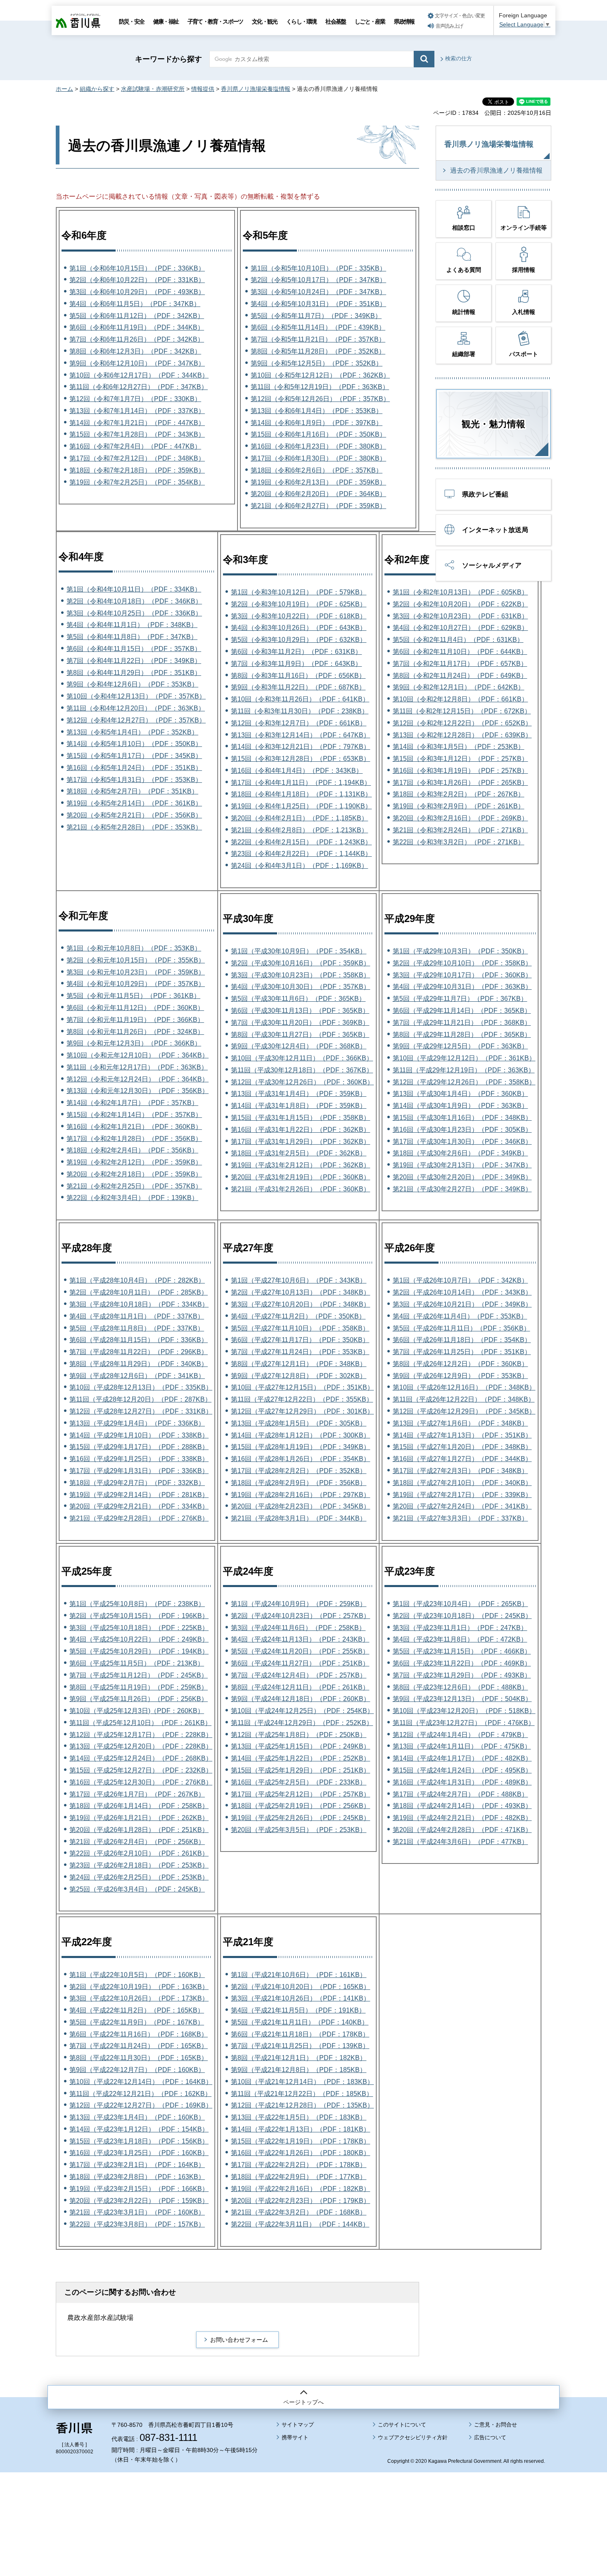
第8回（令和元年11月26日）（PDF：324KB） (135, 1032)
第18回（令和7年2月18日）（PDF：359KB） (137, 470)
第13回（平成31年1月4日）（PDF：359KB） (299, 1094)
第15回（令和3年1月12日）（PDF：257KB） (460, 759)
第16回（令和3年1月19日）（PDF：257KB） (460, 771)
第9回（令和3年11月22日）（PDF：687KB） (298, 687)
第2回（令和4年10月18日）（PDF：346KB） (134, 601)
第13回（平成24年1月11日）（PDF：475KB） (462, 1746)
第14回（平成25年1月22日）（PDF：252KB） (300, 1758)
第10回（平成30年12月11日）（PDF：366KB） (302, 1058)
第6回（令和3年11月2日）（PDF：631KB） (296, 652)
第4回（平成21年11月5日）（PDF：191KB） (298, 2010)
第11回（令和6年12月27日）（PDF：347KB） (139, 387)
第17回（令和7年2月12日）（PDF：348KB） (137, 458)
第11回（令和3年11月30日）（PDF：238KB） (300, 711)
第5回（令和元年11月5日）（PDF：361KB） (133, 996)
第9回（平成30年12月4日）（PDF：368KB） (299, 1046)
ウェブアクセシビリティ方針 (413, 2437)
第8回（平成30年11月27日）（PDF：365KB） (300, 1035)
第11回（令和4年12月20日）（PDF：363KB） (136, 708)
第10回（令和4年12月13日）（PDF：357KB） (136, 696)
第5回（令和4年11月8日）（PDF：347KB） (132, 637)
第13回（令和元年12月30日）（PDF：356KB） (138, 1091)
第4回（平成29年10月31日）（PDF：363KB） (462, 987)
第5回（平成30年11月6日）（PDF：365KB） (298, 999)
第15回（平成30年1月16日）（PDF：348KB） (462, 1118)
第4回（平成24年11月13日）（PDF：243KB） (300, 1639)
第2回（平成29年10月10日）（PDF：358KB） (462, 963)
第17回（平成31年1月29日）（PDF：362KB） (300, 1142)
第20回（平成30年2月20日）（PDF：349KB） (462, 1177)
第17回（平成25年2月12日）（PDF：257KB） (300, 1794)
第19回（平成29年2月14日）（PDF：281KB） (139, 1495)
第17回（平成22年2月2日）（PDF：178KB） (299, 2165)
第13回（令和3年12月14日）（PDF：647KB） (300, 735)
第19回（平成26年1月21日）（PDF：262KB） (139, 1818)
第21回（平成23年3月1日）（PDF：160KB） (137, 2212)
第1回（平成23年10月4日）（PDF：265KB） (460, 1604)
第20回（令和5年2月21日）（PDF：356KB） (134, 815)
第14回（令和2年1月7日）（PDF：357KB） (132, 1103)
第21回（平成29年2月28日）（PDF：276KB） (139, 1518)
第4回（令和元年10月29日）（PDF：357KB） (136, 984)
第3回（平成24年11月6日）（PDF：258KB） (298, 1628)
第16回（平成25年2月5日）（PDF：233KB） (299, 1782)
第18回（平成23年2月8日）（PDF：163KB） (137, 2177)
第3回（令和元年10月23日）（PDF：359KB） (136, 972)
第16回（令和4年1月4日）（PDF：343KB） (297, 771)
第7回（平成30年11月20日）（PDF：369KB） (300, 1023)
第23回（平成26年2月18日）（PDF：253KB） (139, 1865)
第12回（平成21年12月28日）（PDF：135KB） (302, 2105)
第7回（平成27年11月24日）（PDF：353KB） (300, 1352)
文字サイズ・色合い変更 (460, 16)
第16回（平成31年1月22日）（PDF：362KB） (300, 1130)
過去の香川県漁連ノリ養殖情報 (496, 170)
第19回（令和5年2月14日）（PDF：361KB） (134, 803)
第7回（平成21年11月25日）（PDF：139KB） (300, 2046)
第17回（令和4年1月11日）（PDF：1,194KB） (301, 783)
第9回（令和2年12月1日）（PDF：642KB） (459, 687)
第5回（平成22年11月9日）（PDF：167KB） (137, 2022)
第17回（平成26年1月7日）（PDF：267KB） (137, 1794)
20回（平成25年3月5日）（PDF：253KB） (302, 1830)
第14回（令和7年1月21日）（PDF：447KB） (137, 423)
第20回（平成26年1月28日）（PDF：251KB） (139, 1830)
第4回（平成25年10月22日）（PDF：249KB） (139, 1639)
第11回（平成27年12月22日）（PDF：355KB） (302, 1399)
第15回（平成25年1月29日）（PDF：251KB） (300, 1770)
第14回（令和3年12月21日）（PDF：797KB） (300, 747)
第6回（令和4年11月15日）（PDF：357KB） (134, 649)
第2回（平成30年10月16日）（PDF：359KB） (300, 963)
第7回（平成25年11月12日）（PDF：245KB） (139, 1675)
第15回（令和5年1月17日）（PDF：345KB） (134, 756)
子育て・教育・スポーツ (215, 21)
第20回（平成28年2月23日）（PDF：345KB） (300, 1506)
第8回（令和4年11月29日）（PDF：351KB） (134, 673)
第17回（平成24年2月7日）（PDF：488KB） (460, 1794)
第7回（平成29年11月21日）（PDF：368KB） (462, 1023)
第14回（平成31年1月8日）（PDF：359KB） (299, 1106)
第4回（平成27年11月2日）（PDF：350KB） (298, 1316)
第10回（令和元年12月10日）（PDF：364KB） (138, 1055)
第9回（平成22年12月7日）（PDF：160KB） (137, 2070)
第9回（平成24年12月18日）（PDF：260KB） (300, 1699)
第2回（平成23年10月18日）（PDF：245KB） (462, 1616)
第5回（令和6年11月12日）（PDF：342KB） (137, 316)
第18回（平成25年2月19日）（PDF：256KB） (300, 1806)
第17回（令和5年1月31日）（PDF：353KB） (134, 780)
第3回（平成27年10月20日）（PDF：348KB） (300, 1304)
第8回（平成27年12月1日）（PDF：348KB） (299, 1364)
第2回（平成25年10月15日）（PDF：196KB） (139, 1616)
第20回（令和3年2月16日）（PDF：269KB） (460, 818)
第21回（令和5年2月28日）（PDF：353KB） (134, 827)
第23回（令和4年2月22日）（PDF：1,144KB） (301, 854)
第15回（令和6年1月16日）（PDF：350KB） (318, 434)
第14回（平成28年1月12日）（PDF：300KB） (300, 1435)
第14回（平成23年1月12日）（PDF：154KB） (139, 2129)
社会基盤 (336, 21)
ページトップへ (303, 2402)
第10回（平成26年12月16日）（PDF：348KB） (464, 1387)
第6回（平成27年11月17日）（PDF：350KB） (300, 1340)
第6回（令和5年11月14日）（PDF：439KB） (318, 327)
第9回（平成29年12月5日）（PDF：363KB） (460, 1046)
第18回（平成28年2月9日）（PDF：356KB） (299, 1483)
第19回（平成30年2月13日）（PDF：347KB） (462, 1165)
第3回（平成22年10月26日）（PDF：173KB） (139, 1998)
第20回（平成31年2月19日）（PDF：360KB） (300, 1177)
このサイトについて (402, 2425)
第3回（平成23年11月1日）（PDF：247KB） (460, 1628)
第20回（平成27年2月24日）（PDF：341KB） (462, 1506)
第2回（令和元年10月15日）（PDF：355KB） (136, 960)
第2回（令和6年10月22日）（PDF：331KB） (137, 280)
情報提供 (203, 89)
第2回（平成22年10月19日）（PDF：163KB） (139, 1987)
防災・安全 (132, 21)
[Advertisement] (303, 2501)
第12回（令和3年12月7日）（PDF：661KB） (299, 723)
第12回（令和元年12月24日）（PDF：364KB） (138, 1079)
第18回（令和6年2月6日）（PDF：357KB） (317, 470)
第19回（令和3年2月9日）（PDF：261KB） (459, 806)
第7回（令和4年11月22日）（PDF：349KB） (134, 661)
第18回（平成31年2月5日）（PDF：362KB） (299, 1153)
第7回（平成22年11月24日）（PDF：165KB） (139, 2046)
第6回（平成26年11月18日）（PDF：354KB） (462, 1340)
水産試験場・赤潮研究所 (153, 89)
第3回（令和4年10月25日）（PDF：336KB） (134, 613)
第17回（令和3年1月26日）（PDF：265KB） (460, 783)
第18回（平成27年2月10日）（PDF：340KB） (462, 1483)
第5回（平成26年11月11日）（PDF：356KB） (461, 1328)
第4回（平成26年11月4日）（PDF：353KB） (460, 1316)
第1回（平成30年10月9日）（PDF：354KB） (299, 951)
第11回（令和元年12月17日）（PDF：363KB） (137, 1067)
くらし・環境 (301, 21)
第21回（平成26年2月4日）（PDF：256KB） (137, 1842)
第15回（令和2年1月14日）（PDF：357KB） (134, 1115)
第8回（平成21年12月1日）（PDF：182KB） (299, 2058)
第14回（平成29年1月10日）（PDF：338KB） (139, 1435)
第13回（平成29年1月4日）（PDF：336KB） (137, 1423)
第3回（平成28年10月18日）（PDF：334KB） (139, 1304)
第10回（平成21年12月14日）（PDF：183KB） (302, 2082)
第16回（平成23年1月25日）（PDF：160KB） (139, 2153)
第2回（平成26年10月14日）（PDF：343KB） (462, 1292)
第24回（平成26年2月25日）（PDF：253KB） (139, 1877)
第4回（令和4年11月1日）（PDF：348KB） (132, 625)
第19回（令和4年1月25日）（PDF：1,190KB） (301, 806)
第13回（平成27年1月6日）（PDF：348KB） (460, 1423)
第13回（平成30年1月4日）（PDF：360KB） (460, 1094)
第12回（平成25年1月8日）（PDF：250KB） (299, 1735)
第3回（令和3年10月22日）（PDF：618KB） (299, 616)
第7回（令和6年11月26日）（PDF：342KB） (137, 339)
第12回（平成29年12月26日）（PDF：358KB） (464, 1082)
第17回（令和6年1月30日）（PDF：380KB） (318, 458)
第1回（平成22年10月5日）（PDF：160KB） (137, 1975)
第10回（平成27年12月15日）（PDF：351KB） (302, 1387)
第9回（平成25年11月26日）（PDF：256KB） (139, 1699)
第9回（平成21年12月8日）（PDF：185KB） (299, 2070)
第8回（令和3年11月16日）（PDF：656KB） (298, 676)
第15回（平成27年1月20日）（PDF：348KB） (462, 1447)
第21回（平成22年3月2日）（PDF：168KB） (299, 2212)
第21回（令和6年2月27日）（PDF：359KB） (318, 506)
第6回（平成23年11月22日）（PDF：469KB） (462, 1663)
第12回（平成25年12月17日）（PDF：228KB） (141, 1735)
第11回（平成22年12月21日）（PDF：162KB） (140, 2094)
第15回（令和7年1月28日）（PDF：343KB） (137, 434)
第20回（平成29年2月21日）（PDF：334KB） (139, 1506)
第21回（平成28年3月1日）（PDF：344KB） (299, 1518)
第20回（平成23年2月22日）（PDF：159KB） (139, 2201)
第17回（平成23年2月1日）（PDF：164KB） (137, 2165)
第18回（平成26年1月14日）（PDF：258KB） (139, 1806)
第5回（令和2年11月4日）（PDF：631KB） (458, 640)
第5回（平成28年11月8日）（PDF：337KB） (137, 1328)
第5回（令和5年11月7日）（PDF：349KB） (316, 316)
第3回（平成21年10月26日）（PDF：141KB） (300, 1998)
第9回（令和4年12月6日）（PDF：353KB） (132, 684)
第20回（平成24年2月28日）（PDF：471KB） (462, 1830)
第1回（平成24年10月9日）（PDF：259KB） (299, 1604)
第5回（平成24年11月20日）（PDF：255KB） (300, 1651)
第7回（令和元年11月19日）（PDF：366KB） (135, 1020)
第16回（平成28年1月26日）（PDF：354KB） (300, 1459)
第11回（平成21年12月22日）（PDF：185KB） (302, 2094)
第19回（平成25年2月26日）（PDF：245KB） (300, 1818)
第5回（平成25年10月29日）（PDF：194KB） (139, 1651)
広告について (490, 2437)
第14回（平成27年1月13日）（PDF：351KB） (462, 1435)
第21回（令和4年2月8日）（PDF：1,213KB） (299, 830)
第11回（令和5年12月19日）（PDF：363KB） (320, 387)
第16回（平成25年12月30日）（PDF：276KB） (141, 1782)
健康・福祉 (166, 21)
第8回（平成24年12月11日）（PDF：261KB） (300, 1687)
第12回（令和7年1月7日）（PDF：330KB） (135, 399)
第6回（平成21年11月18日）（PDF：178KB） (300, 2034)
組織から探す (97, 89)
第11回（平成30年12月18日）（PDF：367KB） (302, 1070)
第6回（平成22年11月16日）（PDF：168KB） (139, 2034)
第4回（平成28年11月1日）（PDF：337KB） (137, 1316)
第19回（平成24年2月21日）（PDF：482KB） (462, 1818)
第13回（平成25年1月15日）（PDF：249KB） (300, 1746)
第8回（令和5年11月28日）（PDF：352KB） (318, 351)
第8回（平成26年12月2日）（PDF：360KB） (460, 1364)
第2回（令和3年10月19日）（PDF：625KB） (299, 604)
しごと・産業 (370, 21)
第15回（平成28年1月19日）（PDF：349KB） (300, 1447)
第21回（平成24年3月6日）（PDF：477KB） (460, 1842)
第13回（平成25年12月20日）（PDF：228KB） (141, 1746)
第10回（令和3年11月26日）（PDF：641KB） (300, 699)
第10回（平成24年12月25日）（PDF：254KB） (302, 1711)
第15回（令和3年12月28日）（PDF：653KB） (300, 759)
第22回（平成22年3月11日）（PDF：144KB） (300, 2224)
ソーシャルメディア (492, 565)
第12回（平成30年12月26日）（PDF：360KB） (302, 1082)
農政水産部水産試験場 (100, 2318)
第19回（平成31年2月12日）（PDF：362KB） (300, 1165)
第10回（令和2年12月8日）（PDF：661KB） (460, 699)
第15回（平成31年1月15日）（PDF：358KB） (300, 1118)
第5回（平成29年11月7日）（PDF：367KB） (460, 999)
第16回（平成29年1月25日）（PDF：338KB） (139, 1459)
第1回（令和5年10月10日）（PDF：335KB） (318, 268)
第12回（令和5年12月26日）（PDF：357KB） (320, 399)
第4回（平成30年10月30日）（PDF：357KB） (300, 987)
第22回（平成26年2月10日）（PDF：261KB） (139, 1853)
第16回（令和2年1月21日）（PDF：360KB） (134, 1127)
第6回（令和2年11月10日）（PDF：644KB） (460, 652)
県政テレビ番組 (485, 494)
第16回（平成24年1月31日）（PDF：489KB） (462, 1782)
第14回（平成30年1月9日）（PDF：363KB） (460, 1106)
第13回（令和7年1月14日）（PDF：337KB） (137, 411)
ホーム (64, 89)
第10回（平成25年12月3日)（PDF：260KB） (137, 1711)
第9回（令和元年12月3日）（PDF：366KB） (134, 1043)
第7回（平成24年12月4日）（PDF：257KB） (299, 1675)
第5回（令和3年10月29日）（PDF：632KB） (299, 640)
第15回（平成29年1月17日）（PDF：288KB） (139, 1447)
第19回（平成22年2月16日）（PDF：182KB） (300, 2189)
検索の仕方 (459, 58)
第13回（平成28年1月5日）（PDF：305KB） (299, 1423)
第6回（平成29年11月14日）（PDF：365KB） (462, 1011)
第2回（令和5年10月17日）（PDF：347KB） (318, 280)
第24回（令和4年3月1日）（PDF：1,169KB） (299, 866)
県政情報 (404, 21)
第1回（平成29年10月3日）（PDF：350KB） (460, 951)
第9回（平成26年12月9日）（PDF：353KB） (460, 1376)
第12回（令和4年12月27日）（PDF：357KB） (136, 720)
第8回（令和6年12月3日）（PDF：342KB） (135, 351)
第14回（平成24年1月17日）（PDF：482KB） (462, 1758)
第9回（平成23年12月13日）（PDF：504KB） (462, 1699)
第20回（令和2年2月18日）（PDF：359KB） (134, 1174)
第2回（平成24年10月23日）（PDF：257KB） (300, 1616)
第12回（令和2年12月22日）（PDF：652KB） (462, 723)
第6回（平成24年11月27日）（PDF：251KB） (300, 1663)
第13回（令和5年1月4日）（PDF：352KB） (132, 732)
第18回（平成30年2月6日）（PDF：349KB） (460, 1153)
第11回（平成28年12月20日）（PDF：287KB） (140, 1399)
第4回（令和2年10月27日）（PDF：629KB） (460, 628)
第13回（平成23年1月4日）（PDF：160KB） (137, 2117)
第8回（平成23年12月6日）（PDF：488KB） (460, 1687)
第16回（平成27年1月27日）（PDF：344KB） (462, 1459)
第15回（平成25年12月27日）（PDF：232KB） (141, 1770)
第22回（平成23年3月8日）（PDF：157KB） (137, 2224)
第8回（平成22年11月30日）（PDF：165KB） (139, 2058)
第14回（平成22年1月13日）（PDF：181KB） (300, 2129)
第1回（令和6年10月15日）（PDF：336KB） (137, 268)
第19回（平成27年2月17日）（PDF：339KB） (462, 1495)
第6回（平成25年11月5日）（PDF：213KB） (137, 1663)
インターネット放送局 (495, 530)
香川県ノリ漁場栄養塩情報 (256, 89)
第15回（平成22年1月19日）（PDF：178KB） (300, 2141)
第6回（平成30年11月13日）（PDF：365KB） (300, 1011)
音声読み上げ (449, 26)
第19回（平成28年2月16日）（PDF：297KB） (300, 1495)
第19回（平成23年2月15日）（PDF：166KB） (139, 2189)
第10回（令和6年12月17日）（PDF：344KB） (139, 375)
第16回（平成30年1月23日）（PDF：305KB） (462, 1130)
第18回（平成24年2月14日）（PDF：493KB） (462, 1806)
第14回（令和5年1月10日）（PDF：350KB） (134, 744)
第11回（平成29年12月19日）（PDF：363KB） (464, 1070)
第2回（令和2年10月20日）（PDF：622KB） (460, 604)
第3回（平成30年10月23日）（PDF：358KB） (300, 975)
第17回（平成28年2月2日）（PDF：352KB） (299, 1471)
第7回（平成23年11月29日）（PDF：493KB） (462, 1675)
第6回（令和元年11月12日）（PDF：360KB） (135, 1008)
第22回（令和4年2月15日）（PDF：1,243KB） (301, 842)
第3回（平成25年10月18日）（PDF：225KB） (139, 1628)
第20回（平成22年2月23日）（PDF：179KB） (300, 2201)
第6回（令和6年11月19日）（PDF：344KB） (137, 327)
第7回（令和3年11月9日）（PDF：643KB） (296, 664)
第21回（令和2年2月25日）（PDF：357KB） (134, 1186)
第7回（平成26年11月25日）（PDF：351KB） (462, 1352)
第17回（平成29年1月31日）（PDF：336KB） (139, 1471)
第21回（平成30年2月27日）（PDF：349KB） (462, 1189)
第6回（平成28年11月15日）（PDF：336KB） (139, 1340)
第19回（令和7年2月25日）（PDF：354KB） (137, 482)
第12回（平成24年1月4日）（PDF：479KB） (460, 1735)
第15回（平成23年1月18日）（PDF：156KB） (139, 2141)
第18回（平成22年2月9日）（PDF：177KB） (299, 2177)
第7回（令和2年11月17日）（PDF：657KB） (460, 664)
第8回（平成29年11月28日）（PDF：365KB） (462, 1035)
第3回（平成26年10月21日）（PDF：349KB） (462, 1304)
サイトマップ (298, 2425)
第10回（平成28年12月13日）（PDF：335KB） (141, 1387)
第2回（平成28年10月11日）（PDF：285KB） (139, 1292)
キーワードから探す (168, 59)
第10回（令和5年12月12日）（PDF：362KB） (320, 375)
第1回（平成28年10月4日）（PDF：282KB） (137, 1280)
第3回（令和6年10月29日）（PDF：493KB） (137, 292)
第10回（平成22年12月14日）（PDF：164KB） (141, 2082)
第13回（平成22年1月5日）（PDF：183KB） (299, 2117)
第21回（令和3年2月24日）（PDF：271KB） (460, 830)
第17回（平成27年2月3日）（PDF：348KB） (460, 1471)
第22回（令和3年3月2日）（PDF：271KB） (459, 842)
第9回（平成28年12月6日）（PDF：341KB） (137, 1376)
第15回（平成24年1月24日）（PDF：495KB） (462, 1770)
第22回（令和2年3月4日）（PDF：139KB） (132, 1198)
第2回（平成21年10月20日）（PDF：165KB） (300, 1987)
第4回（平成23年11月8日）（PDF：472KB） (460, 1639)
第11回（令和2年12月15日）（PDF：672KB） (462, 711)
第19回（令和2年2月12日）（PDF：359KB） (134, 1162)
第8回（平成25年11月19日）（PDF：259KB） (139, 1687)
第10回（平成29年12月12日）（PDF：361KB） (464, 1058)
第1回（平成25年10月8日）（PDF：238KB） (137, 1604)
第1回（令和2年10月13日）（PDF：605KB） (460, 592)
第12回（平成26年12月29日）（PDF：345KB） (464, 1411)
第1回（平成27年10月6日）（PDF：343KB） (299, 1280)
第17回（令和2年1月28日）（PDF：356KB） (134, 1139)
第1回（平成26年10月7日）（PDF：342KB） (460, 1280)
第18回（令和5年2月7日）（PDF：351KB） (132, 791)
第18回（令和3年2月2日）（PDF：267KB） (459, 794)
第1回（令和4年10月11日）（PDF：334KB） (134, 589)
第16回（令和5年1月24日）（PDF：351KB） (134, 768)
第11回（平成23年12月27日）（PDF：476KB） (464, 1723)
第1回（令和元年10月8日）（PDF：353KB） (134, 948)
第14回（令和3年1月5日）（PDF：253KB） (459, 747)
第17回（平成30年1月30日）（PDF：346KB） (462, 1142)
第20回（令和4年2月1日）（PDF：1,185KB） (299, 818)
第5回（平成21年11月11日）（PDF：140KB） (300, 2022)
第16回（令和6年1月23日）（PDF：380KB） (318, 446)
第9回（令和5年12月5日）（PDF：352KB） (317, 363)
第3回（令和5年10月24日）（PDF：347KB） (318, 292)
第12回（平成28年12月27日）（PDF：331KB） (141, 1411)
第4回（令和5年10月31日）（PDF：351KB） (318, 304)
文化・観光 (264, 21)
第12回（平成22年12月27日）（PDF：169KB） (141, 2105)
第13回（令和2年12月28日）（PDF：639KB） (462, 735)
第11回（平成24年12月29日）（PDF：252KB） (302, 1723)
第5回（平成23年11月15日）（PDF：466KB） (462, 1651)
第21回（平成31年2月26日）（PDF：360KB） (300, 1189)
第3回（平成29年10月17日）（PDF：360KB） (462, 975)
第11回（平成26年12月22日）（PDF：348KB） (464, 1399)
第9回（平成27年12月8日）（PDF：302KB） (299, 1376)
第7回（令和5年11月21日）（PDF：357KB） (318, 339)
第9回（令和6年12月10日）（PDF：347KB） (137, 363)
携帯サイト (295, 2437)
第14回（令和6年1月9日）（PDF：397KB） (317, 423)
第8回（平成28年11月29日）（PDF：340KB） (139, 1364)
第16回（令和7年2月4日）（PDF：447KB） (135, 446)
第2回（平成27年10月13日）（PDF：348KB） (300, 1292)
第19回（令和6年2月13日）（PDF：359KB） (318, 482)
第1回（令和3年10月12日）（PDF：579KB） (299, 592)
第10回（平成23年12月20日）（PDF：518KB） (464, 1711)
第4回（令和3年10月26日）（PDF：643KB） (299, 628)
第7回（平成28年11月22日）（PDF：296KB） (139, 1352)
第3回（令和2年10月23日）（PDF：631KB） (460, 616)
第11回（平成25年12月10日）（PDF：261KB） (140, 1723)
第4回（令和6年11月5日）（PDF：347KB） (135, 304)
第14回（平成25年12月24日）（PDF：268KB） (141, 1758)
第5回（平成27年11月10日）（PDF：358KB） (300, 1328)
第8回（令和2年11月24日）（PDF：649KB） (460, 676)
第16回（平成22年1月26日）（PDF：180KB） (300, 2153)
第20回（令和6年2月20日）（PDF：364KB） (318, 494)
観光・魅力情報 (493, 424)
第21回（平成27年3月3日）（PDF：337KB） (460, 1518)
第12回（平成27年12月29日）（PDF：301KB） (302, 1411)
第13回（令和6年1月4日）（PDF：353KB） (317, 411)
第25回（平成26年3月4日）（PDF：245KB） (137, 1889)
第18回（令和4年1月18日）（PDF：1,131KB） (301, 794)
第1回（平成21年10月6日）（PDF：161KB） (299, 1975)
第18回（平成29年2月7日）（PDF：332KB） (137, 1483)
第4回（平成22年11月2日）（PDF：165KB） (137, 2010)
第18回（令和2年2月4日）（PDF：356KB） (132, 1150)
